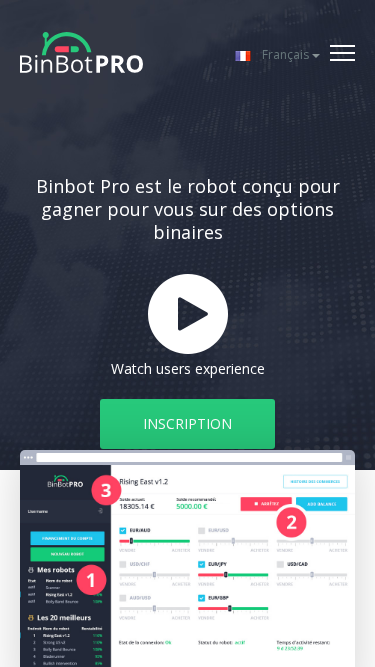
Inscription (187, 423)
